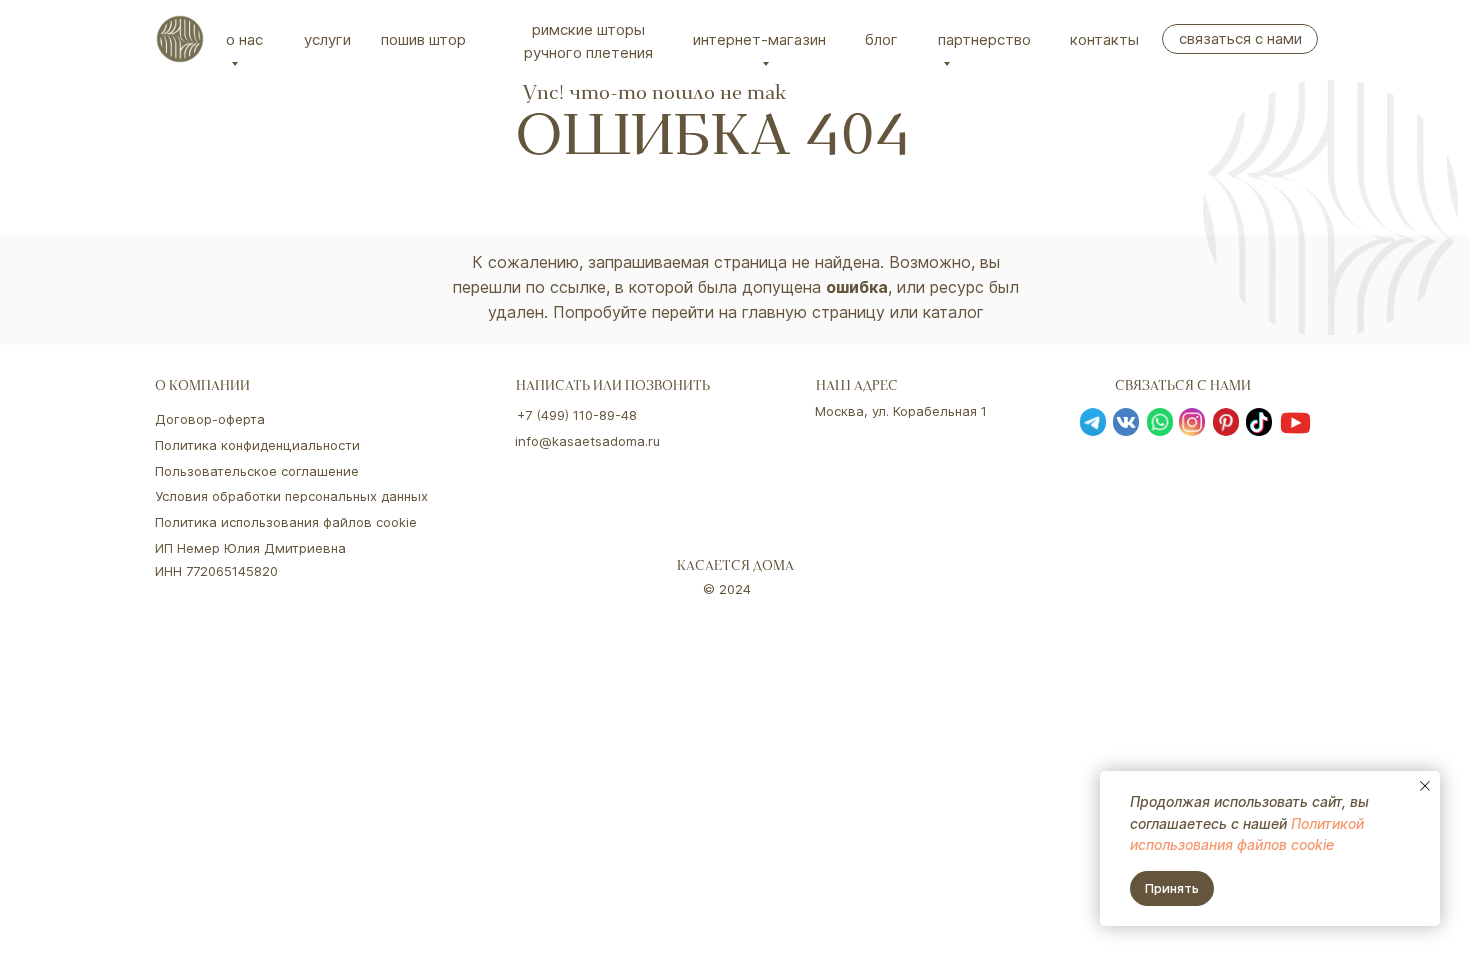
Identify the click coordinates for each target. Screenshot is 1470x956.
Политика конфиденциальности (257, 445)
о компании (202, 387)
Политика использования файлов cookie (286, 522)
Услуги (327, 39)
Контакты (1104, 39)
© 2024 (727, 589)
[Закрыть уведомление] (1425, 786)
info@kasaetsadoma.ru (587, 441)
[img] (180, 39)
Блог (881, 39)
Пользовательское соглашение (257, 471)
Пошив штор (423, 39)
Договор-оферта (210, 419)
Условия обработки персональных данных (291, 496)
